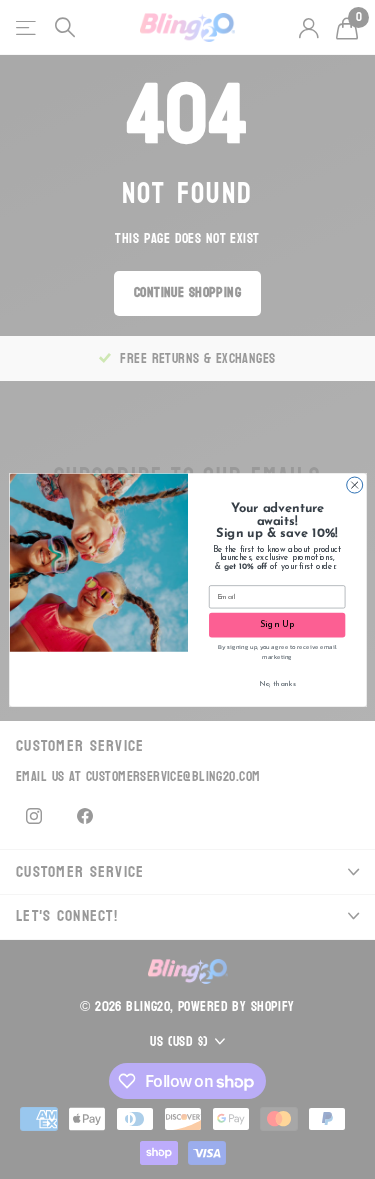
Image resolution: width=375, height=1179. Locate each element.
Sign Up (276, 624)
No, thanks (276, 682)
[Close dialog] (354, 485)
